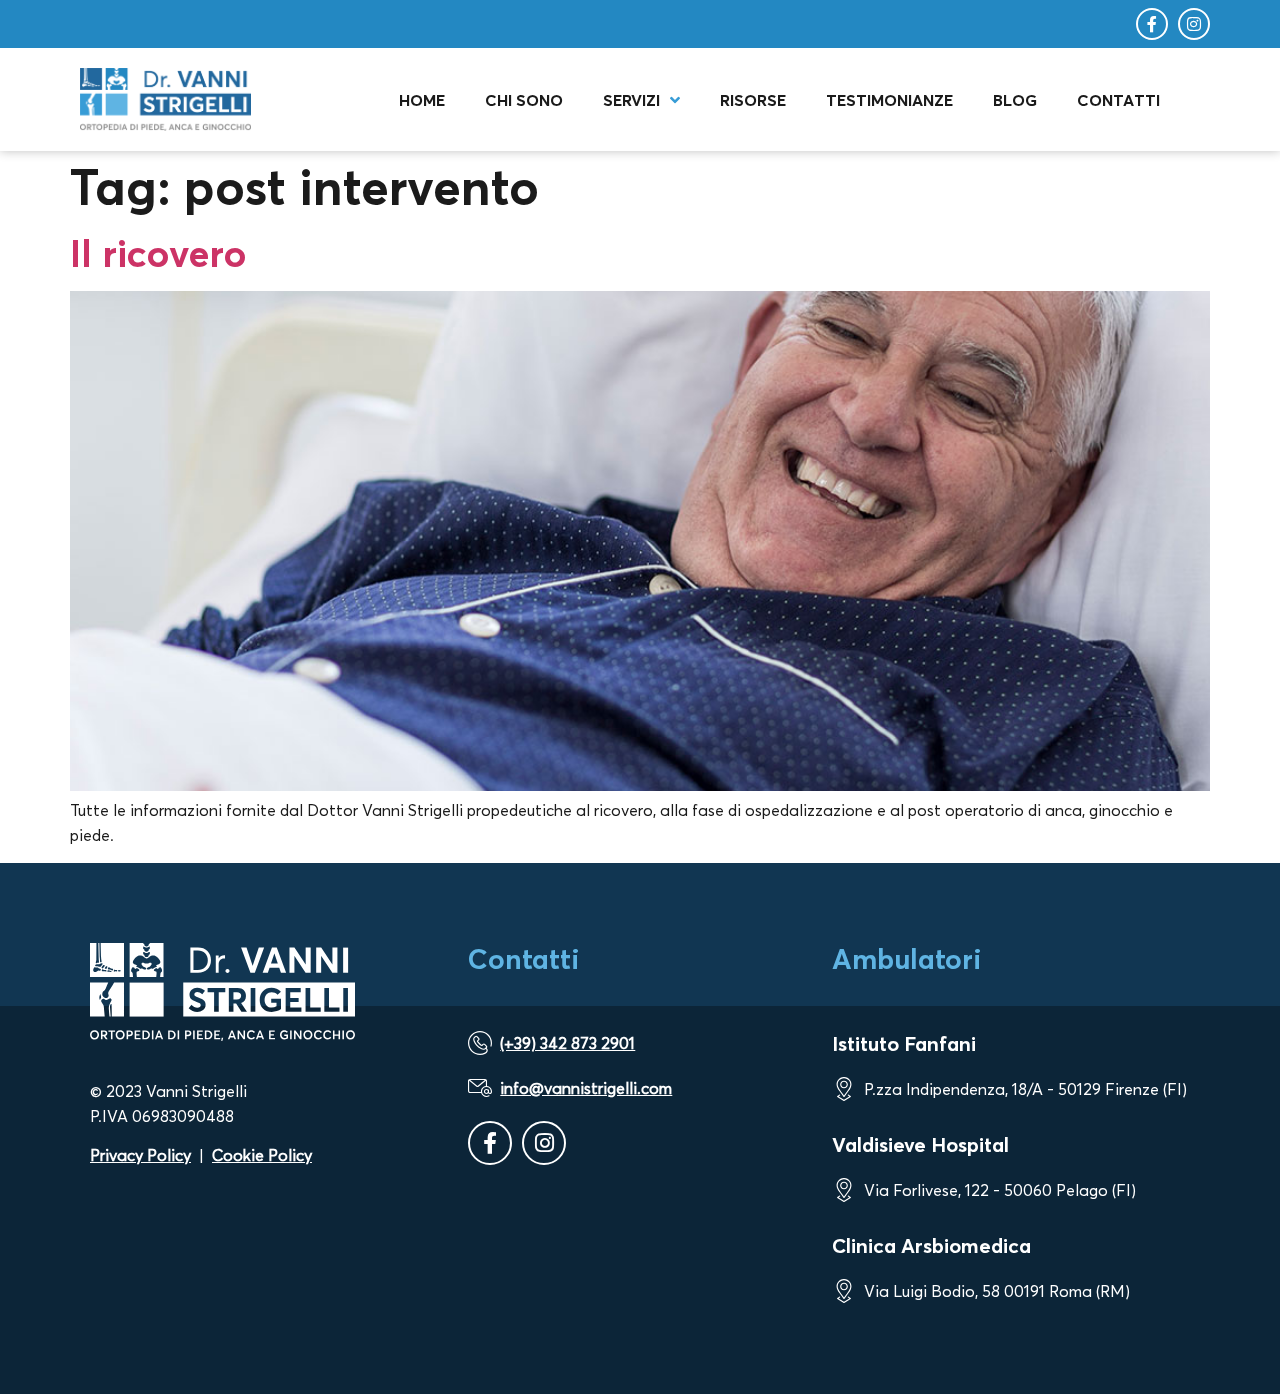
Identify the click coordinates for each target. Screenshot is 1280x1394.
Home (422, 100)
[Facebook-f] (1152, 24)
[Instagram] (1194, 24)
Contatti (1118, 100)
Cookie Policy (262, 1155)
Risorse (753, 100)
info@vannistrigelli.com (586, 1088)
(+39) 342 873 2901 (567, 1043)
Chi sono (524, 100)
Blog (1015, 100)
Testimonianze (889, 100)
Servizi (631, 100)
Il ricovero (158, 253)
